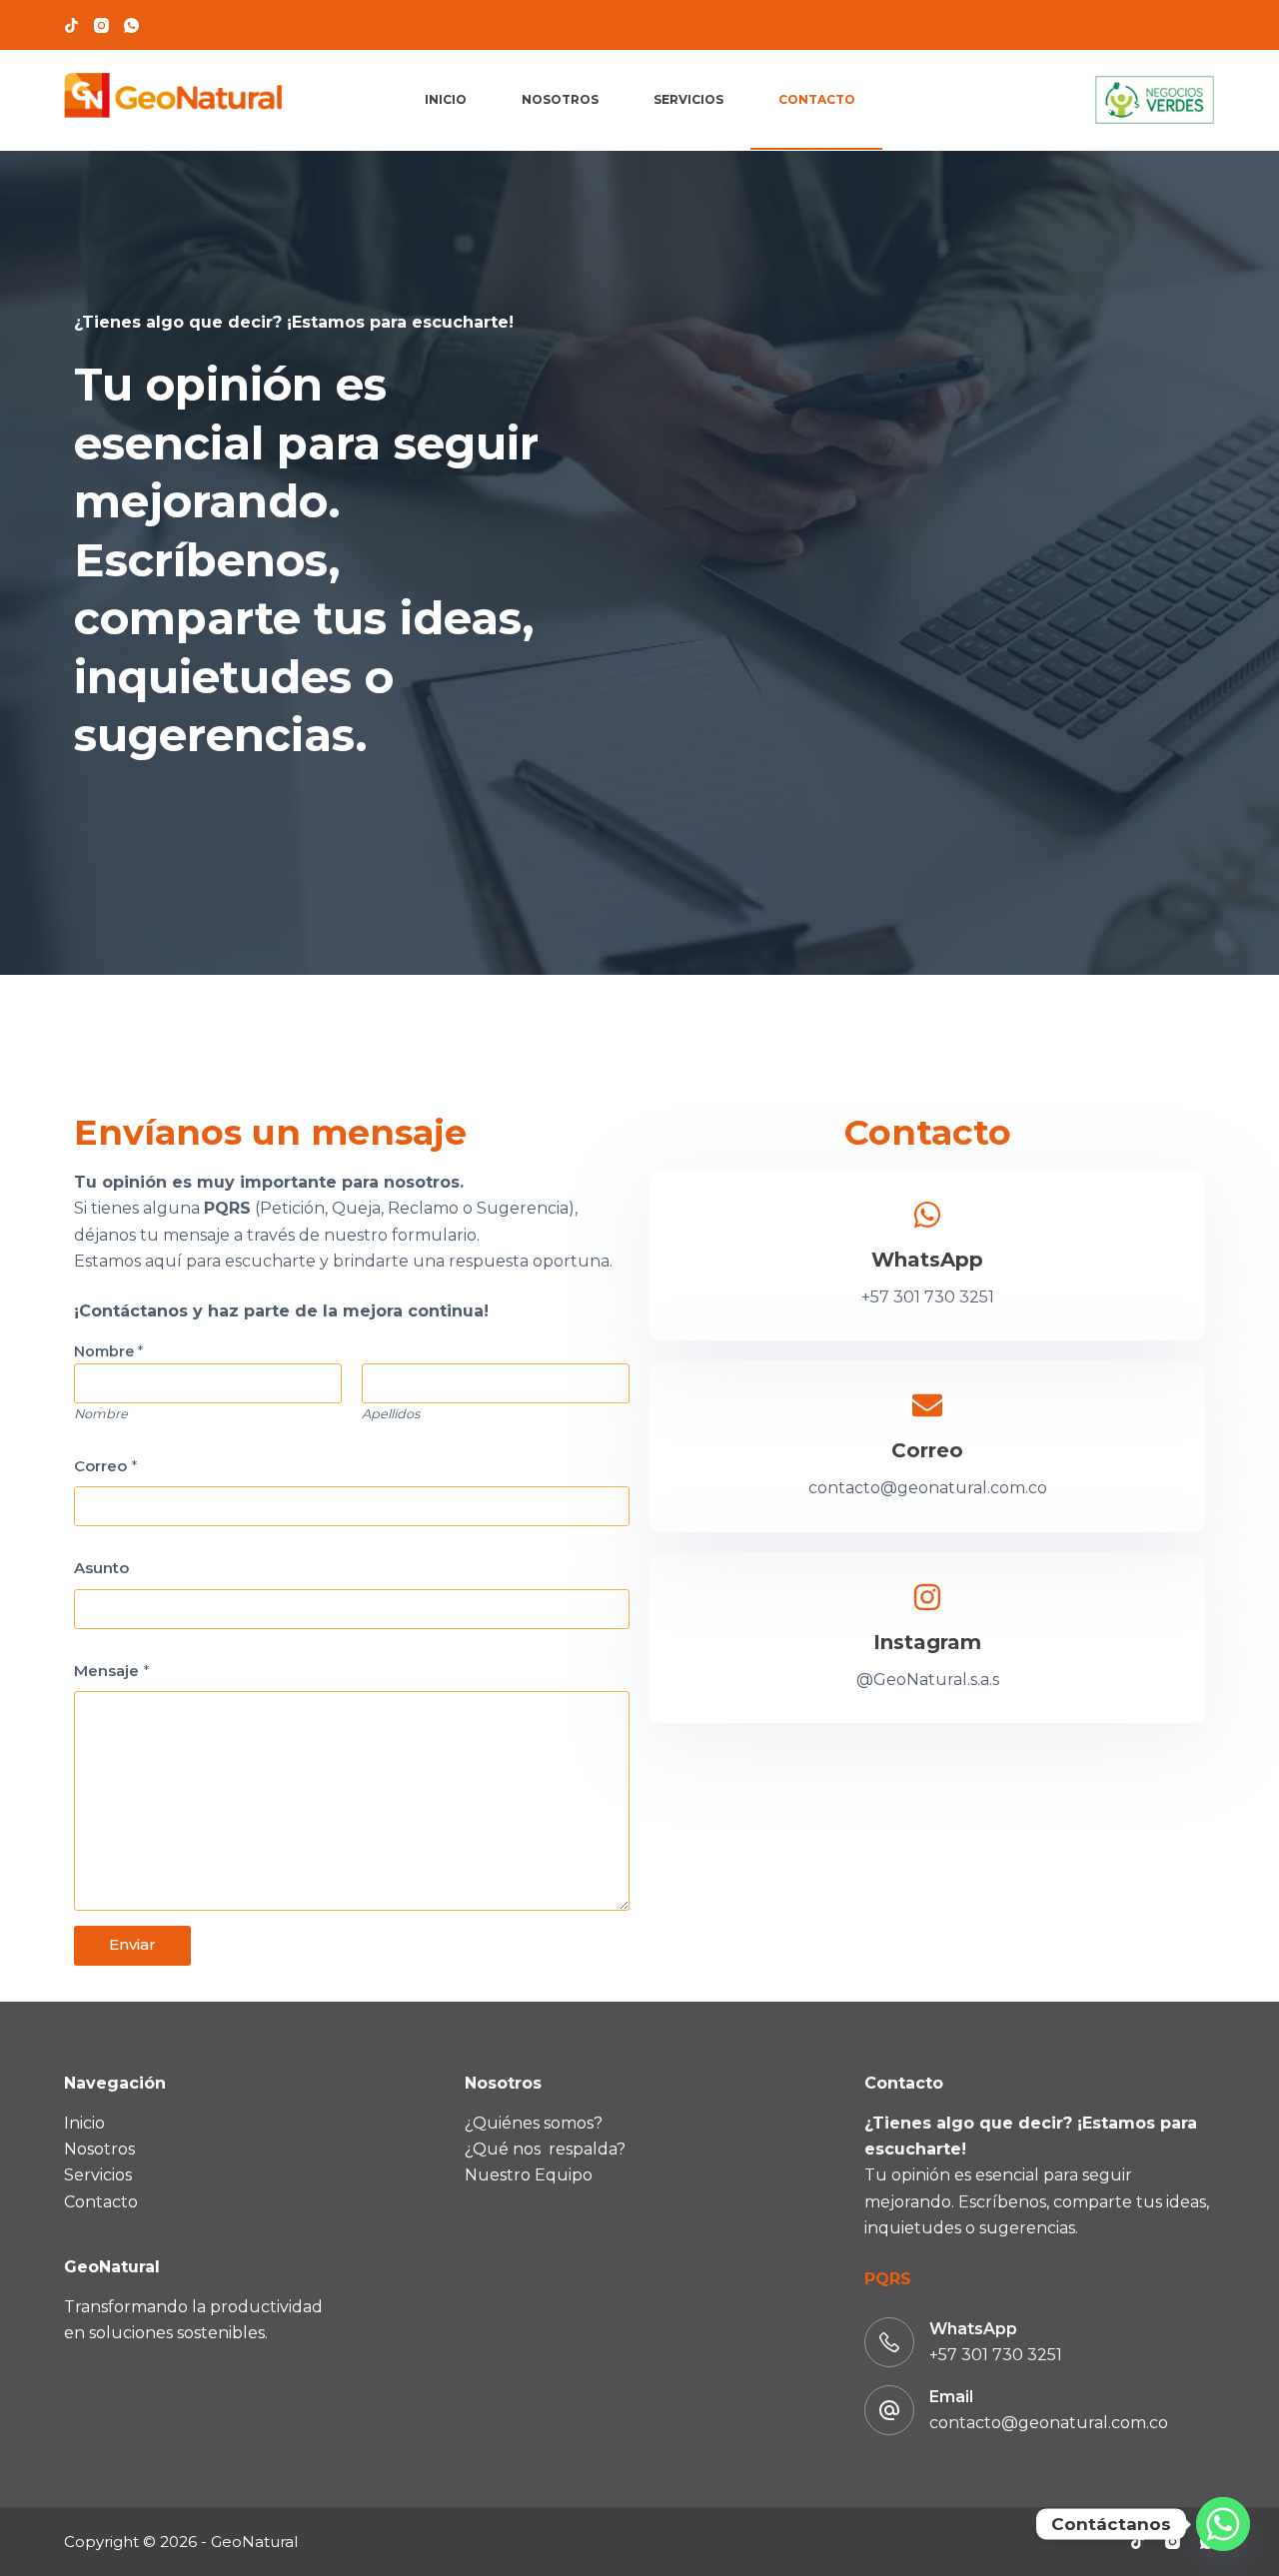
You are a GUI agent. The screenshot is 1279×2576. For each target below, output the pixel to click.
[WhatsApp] (131, 25)
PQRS (888, 2279)
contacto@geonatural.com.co (1049, 2423)
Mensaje (112, 1671)
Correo (106, 1466)
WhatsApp (927, 1260)
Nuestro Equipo (529, 2175)
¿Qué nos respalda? (545, 2149)
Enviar (132, 1944)
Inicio (446, 99)
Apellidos (391, 1414)
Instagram (927, 1642)
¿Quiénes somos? (534, 2123)
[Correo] (927, 1405)
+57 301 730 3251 (996, 2355)
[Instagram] (101, 25)
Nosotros (560, 99)
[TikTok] (71, 25)
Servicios (688, 99)
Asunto (101, 1568)
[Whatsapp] (1223, 2524)
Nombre (101, 1414)
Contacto (817, 99)
